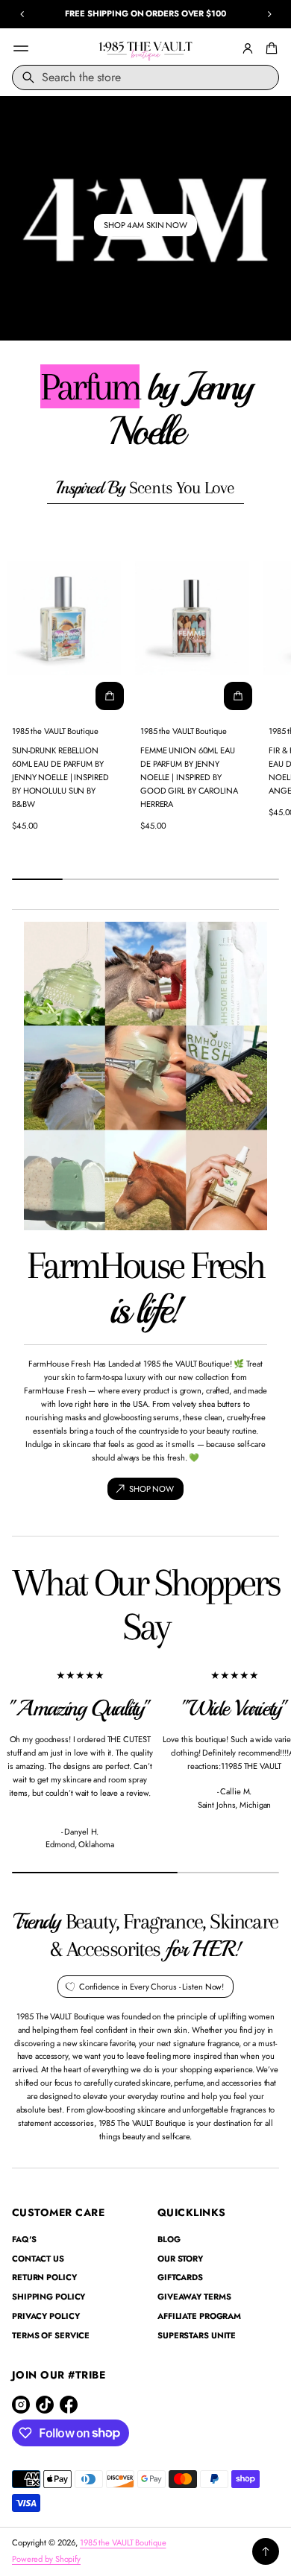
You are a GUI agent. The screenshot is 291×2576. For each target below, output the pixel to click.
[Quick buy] (110, 696)
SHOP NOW (151, 1489)
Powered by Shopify (46, 2559)
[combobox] (145, 77)
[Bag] (269, 48)
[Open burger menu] (21, 48)
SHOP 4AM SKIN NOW (145, 225)
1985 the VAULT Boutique (123, 2542)
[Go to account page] (248, 48)
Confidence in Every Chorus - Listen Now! (152, 1987)
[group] (145, 219)
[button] (269, 48)
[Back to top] (266, 2551)
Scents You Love (145, 487)
